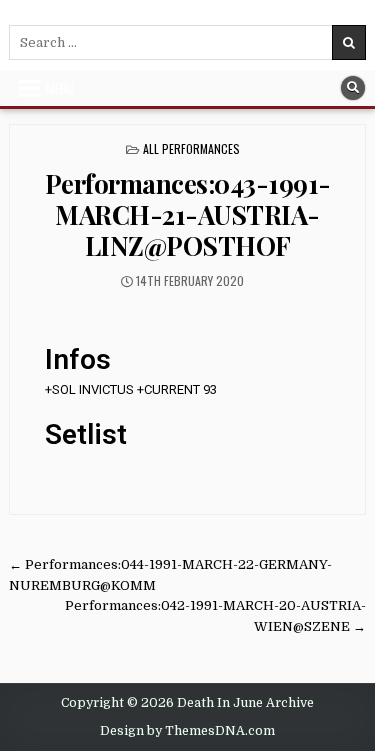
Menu (60, 88)
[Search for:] (187, 42)
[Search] (353, 88)
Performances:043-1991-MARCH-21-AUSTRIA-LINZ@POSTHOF (188, 214)
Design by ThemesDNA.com (187, 731)
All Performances (191, 148)
